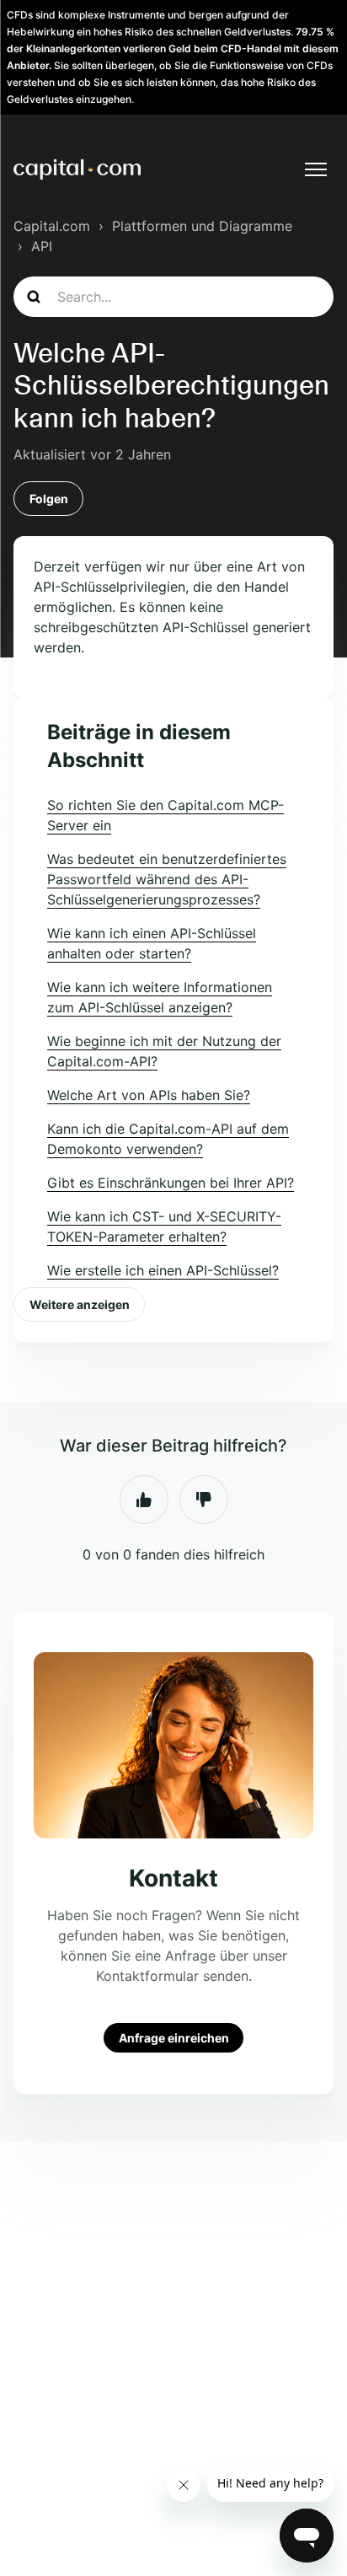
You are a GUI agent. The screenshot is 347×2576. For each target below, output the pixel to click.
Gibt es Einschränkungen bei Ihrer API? (171, 1183)
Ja (144, 1500)
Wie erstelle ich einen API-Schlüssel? (163, 1270)
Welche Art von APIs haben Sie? (149, 1095)
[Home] (77, 169)
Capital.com (52, 226)
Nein (204, 1500)
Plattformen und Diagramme (202, 226)
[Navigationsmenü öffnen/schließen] (316, 169)
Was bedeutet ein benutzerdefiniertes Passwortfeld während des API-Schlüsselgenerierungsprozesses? (167, 879)
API (42, 246)
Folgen (49, 499)
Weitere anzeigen (80, 1304)
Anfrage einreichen (174, 2038)
